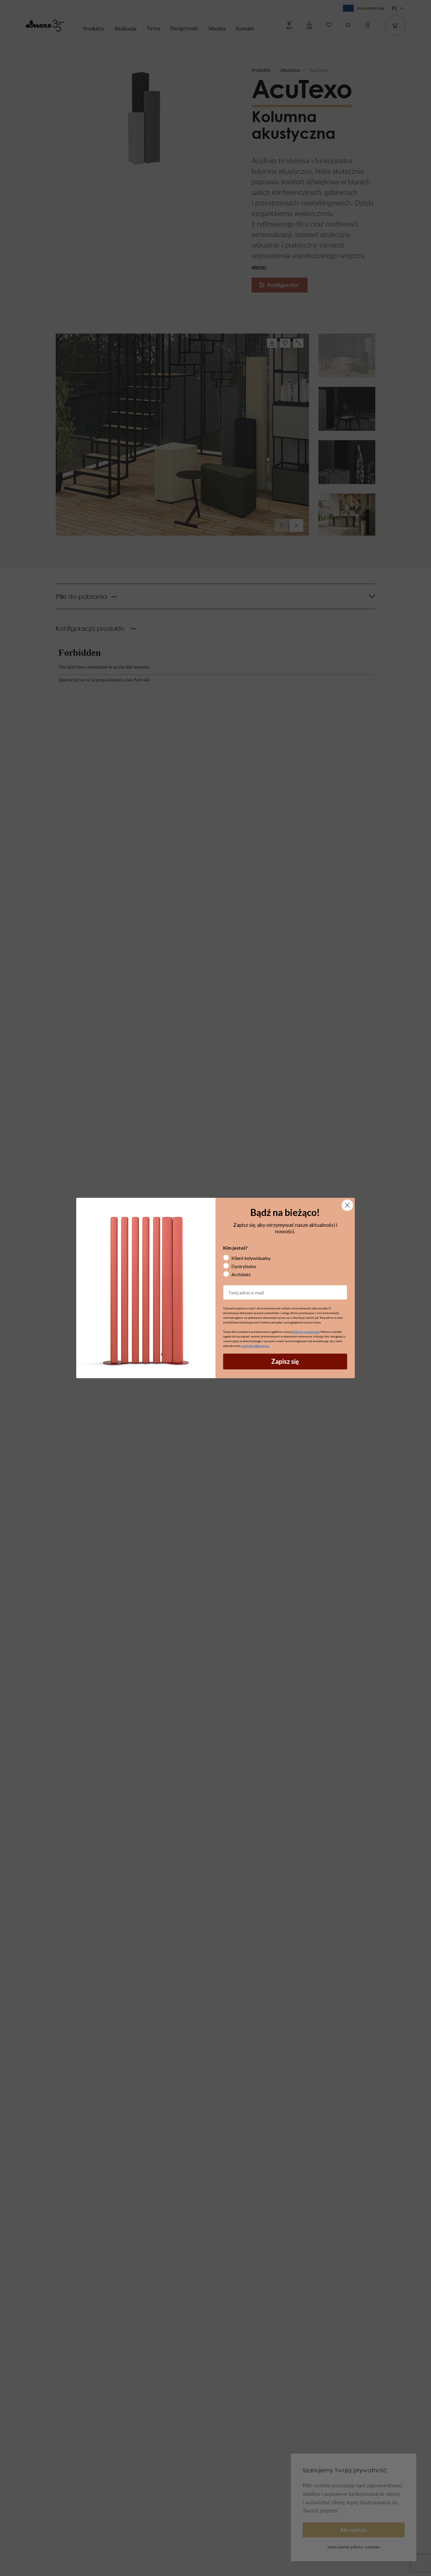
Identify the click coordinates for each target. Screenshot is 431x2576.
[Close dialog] (347, 1205)
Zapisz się (285, 1361)
